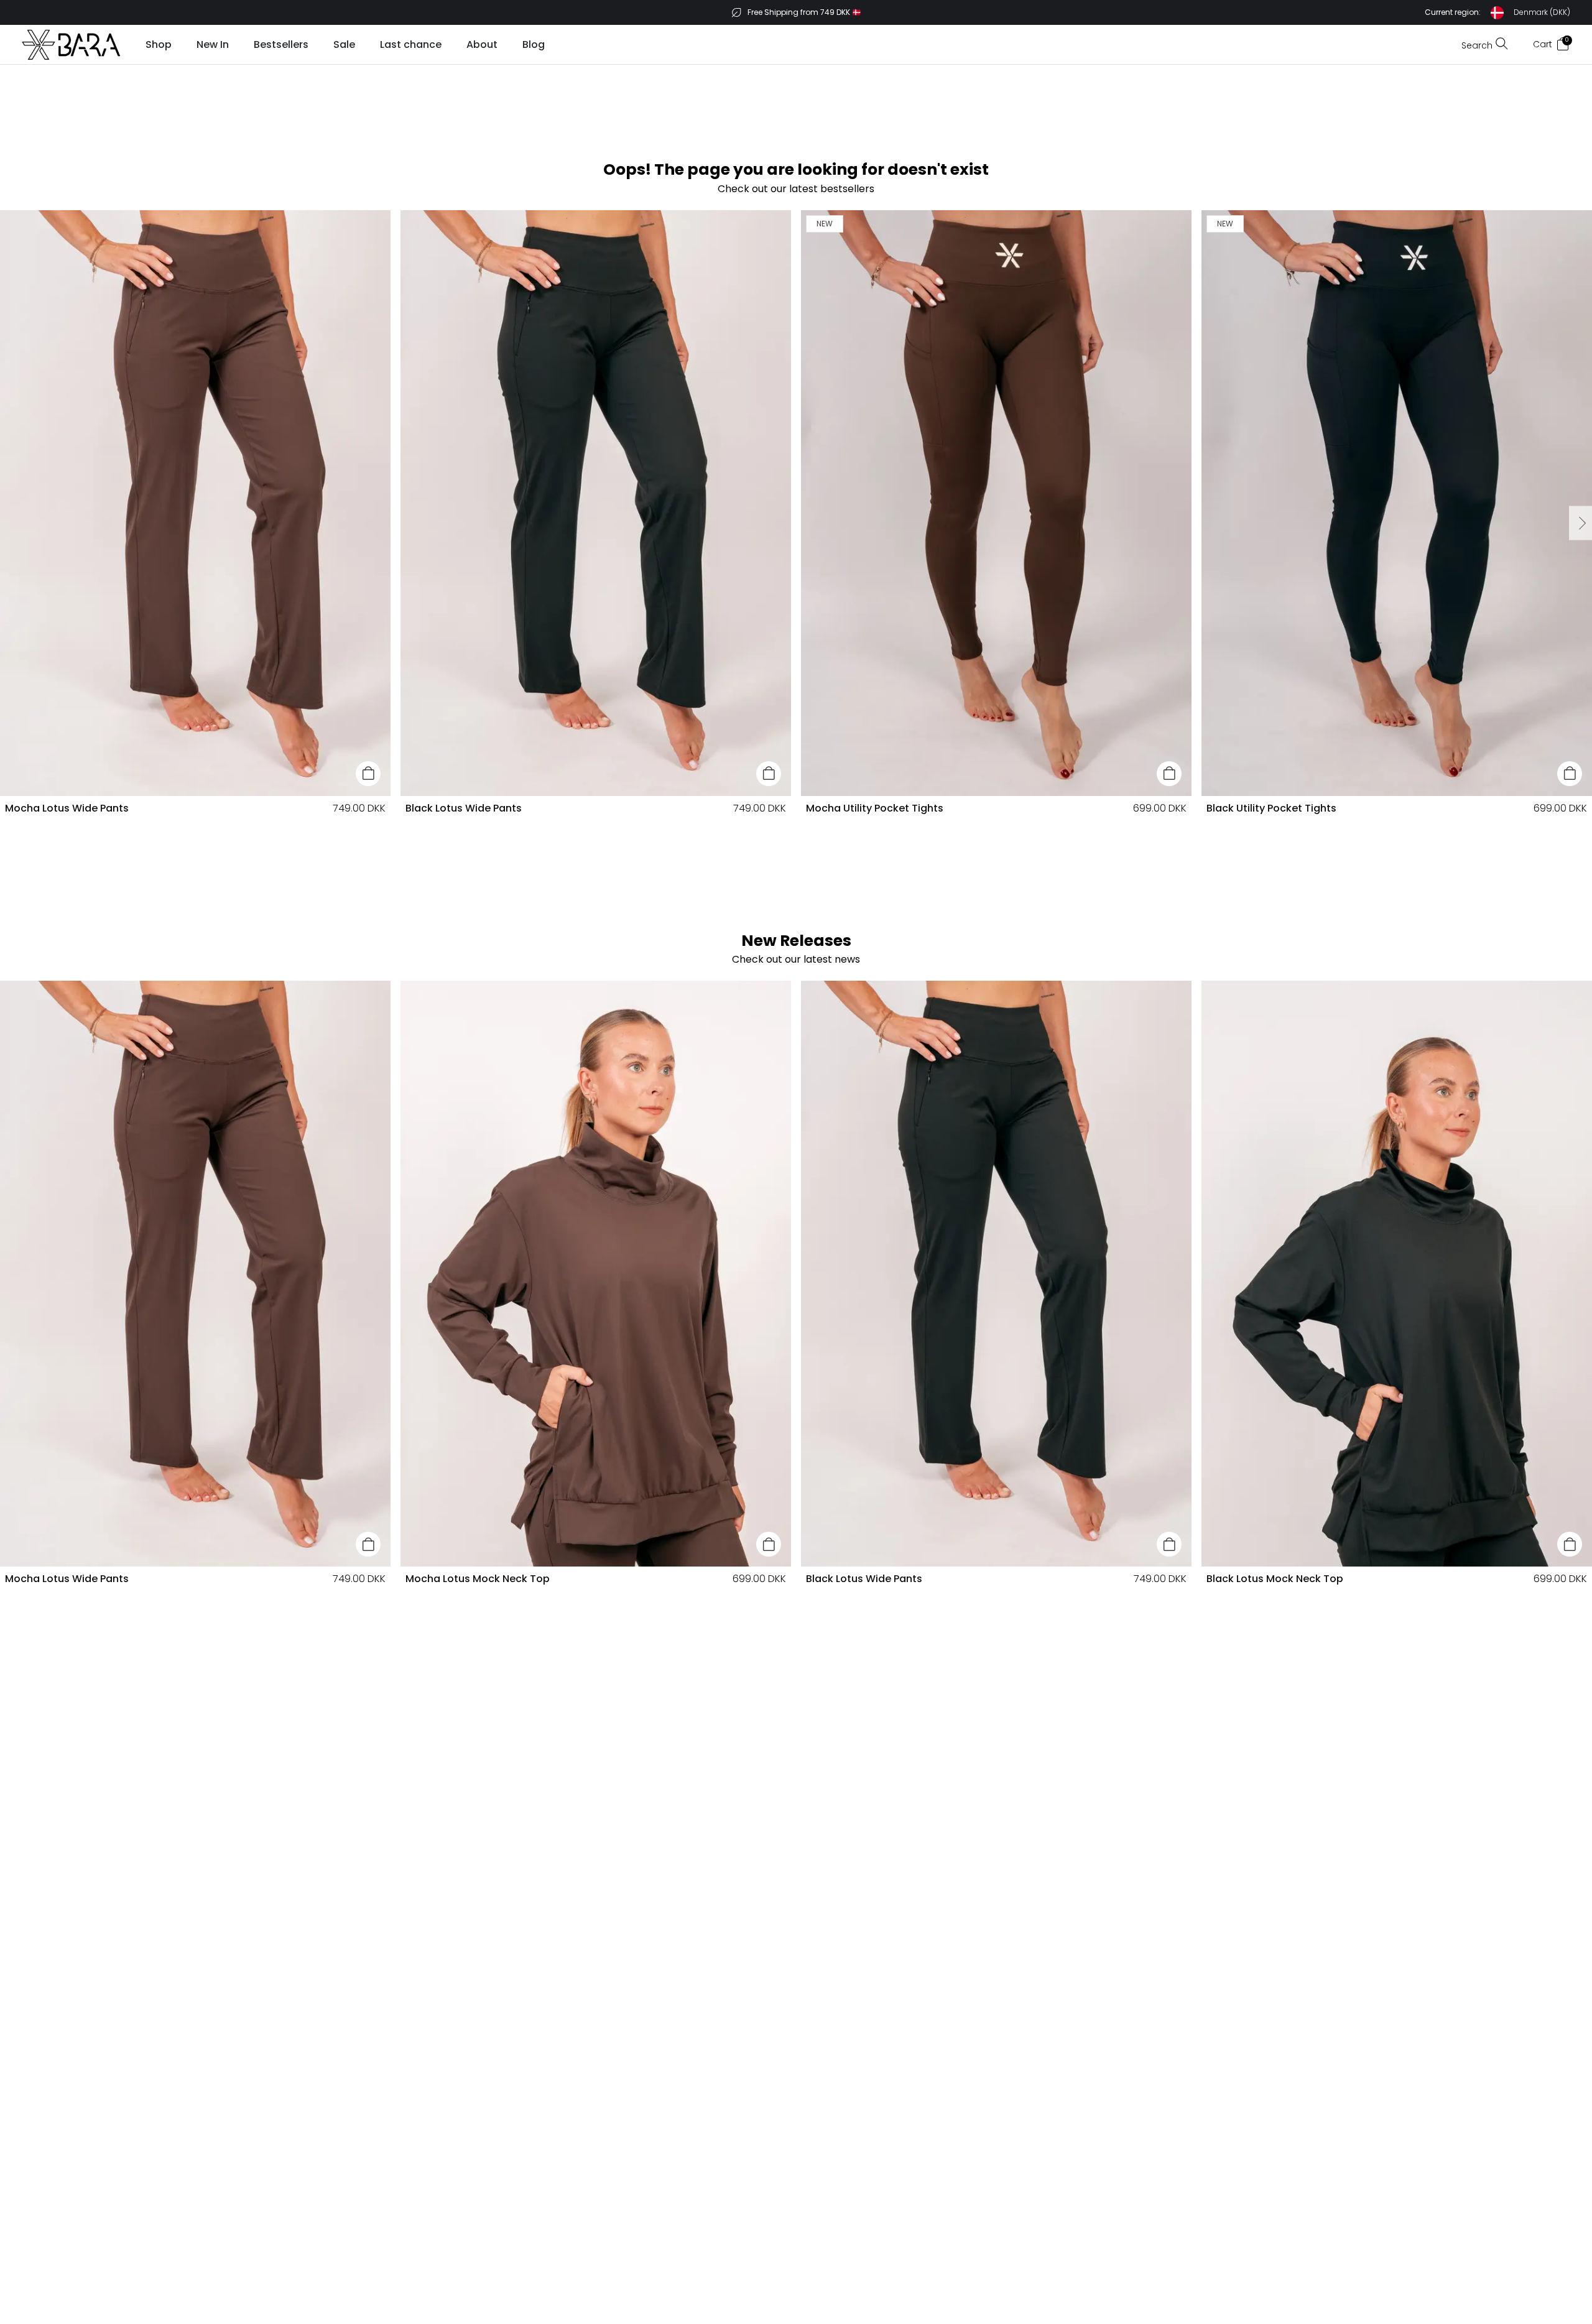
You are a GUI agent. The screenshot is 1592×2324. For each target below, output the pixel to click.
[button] (1497, 13)
